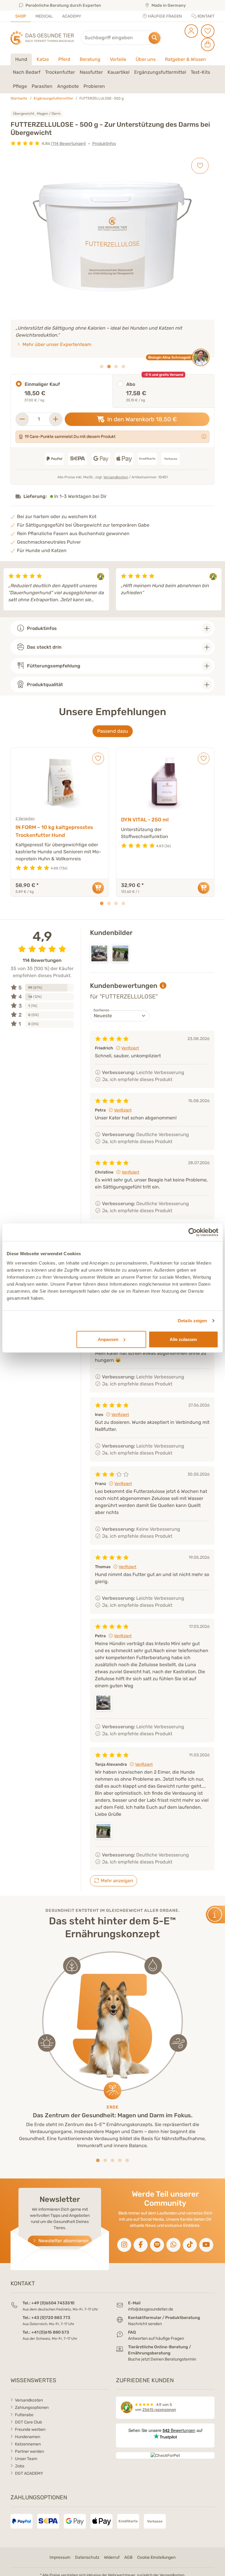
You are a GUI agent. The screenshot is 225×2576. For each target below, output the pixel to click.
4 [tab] (123, 366)
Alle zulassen (183, 1339)
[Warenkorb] (207, 44)
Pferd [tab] (64, 59)
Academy (72, 16)
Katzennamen (28, 2444)
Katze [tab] (43, 59)
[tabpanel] (112, 79)
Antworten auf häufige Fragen (156, 2338)
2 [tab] (109, 366)
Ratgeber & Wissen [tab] (185, 59)
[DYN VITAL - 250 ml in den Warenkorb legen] (204, 888)
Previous (7, 589)
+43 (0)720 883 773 (51, 2318)
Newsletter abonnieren (63, 2241)
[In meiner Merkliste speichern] (200, 166)
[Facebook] (141, 2245)
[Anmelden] (190, 31)
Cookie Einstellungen (156, 2557)
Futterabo (24, 2415)
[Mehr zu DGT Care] (204, 437)
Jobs (20, 2466)
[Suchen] (155, 38)
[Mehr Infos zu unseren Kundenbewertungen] (163, 986)
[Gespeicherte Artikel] (207, 31)
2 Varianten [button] (25, 818)
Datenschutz (87, 2557)
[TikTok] (190, 2245)
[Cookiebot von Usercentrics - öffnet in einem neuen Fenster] (193, 1232)
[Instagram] (124, 2245)
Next (218, 589)
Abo (131, 384)
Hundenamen (28, 2437)
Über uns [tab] (146, 59)
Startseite (19, 98)
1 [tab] (102, 366)
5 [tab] (127, 2160)
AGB (128, 2557)
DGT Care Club (28, 2422)
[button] (27, 72)
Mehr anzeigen (116, 1881)
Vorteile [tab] (118, 59)
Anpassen (108, 1339)
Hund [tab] (21, 59)
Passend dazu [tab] (113, 731)
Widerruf (112, 2557)
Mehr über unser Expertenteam (56, 344)
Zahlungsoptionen (32, 2408)
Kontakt (206, 16)
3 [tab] (116, 366)
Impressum (60, 2557)
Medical (44, 16)
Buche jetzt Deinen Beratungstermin (162, 2359)
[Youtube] (206, 2245)
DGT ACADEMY (29, 2473)
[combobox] (121, 38)
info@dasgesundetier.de (151, 2309)
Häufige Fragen (165, 16)
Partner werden (29, 2451)
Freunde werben (30, 2429)
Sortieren (101, 1010)
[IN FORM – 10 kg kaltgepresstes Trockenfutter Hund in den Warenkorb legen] (98, 888)
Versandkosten (116, 477)
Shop (21, 16)
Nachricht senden (145, 2324)
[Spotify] (157, 2245)
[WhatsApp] (173, 2245)
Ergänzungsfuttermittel (53, 98)
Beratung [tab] (90, 59)
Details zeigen (192, 1321)
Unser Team (26, 2459)
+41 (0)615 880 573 (50, 2332)
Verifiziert (130, 1048)
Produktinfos (104, 144)
